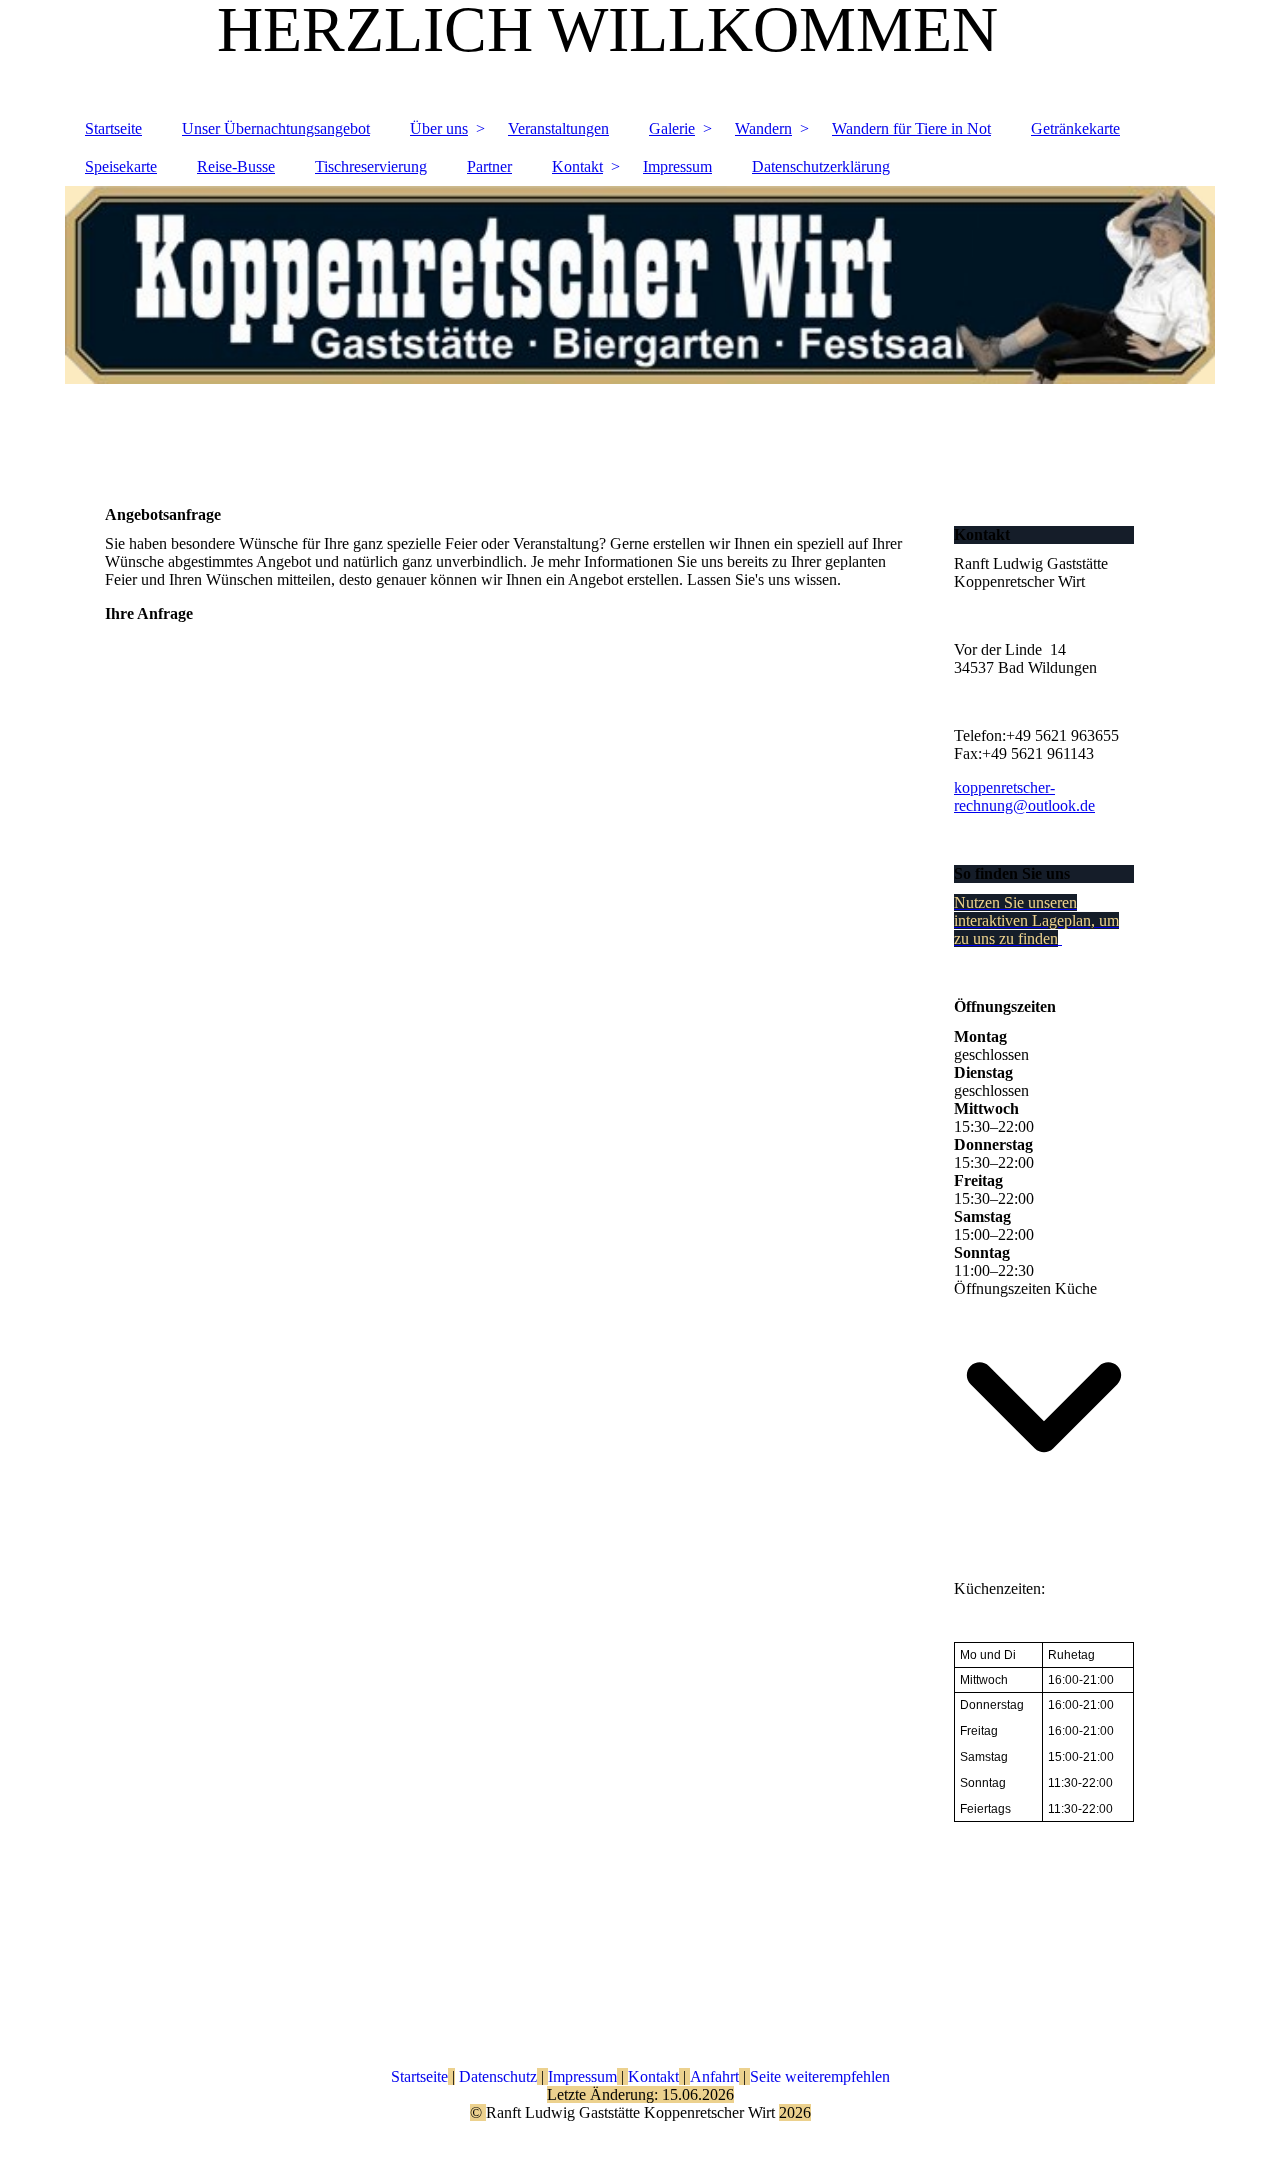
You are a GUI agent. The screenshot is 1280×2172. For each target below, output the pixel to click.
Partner (489, 166)
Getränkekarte (1075, 128)
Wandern (763, 128)
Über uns (439, 128)
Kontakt (577, 166)
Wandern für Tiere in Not (911, 128)
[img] (640, 331)
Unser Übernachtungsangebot (276, 128)
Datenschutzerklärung (821, 166)
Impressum (677, 166)
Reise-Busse (236, 166)
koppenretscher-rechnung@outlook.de (1024, 796)
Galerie (672, 128)
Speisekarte (121, 166)
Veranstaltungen (558, 128)
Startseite (113, 128)
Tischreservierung (371, 166)
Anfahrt (714, 2076)
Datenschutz (496, 2076)
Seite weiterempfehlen (820, 2076)
